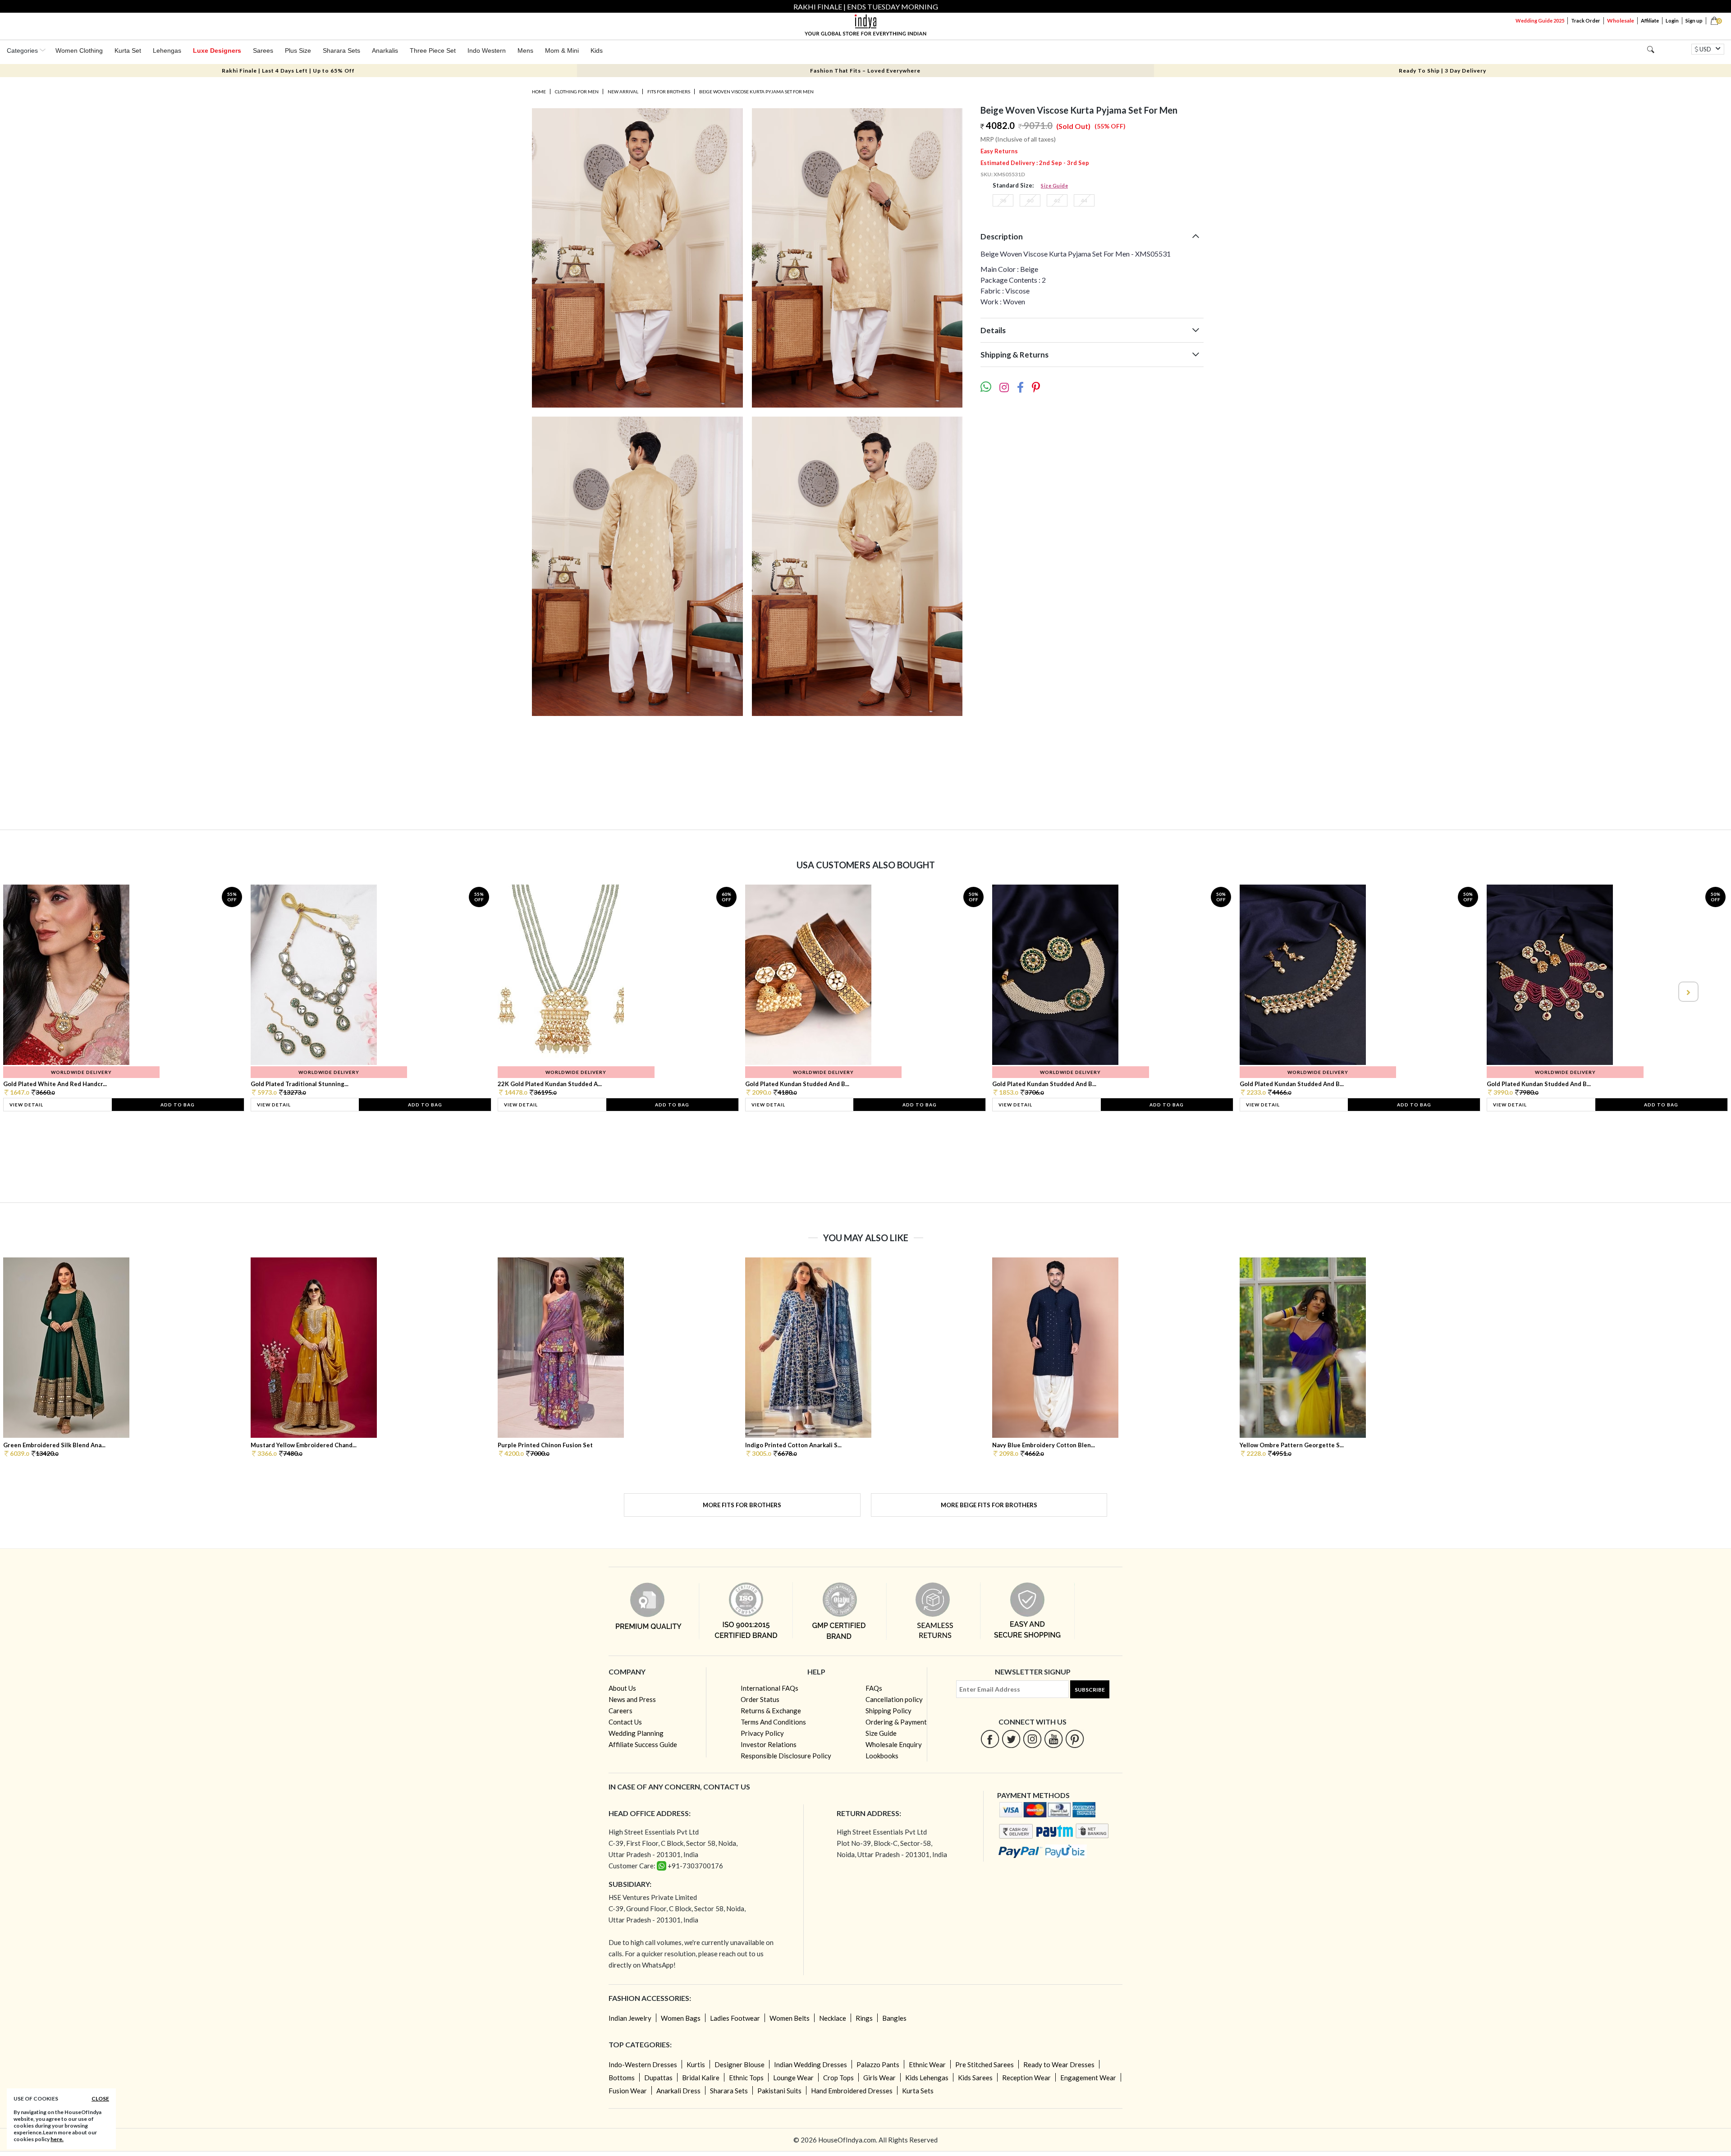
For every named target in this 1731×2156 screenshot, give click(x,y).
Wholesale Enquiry (894, 1744)
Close (100, 2099)
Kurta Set (128, 50)
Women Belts (790, 2018)
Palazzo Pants (878, 2064)
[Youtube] (1054, 1739)
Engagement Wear (1088, 2078)
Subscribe (1090, 1690)
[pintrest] (1075, 1739)
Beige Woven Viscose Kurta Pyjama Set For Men (756, 92)
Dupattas (658, 2078)
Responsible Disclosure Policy (786, 1756)
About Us (622, 1688)
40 (1030, 200)
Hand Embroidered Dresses (852, 2091)
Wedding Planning (636, 1733)
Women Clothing (79, 50)
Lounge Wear (793, 2078)
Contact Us (625, 1722)
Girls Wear (879, 2078)
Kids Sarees (975, 2078)
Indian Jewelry (630, 2018)
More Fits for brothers (742, 1505)
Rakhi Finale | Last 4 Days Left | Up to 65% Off (288, 71)
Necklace (833, 2018)
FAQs (874, 1688)
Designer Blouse (740, 2064)
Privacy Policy (762, 1733)
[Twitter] (1011, 1739)
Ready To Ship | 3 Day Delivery (1442, 71)
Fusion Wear (628, 2091)
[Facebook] (990, 1739)
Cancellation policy (894, 1699)
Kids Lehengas (927, 2078)
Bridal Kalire (701, 2078)
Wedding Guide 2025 (1540, 21)
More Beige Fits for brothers (989, 1505)
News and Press (632, 1699)
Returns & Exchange (771, 1711)
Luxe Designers (217, 50)
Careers (621, 1711)
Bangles (894, 2018)
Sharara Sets (341, 50)
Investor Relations (769, 1744)
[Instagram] (1033, 1739)
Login (1672, 21)
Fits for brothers (669, 92)
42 (1057, 200)
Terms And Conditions (773, 1722)
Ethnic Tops (746, 2078)
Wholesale (1621, 21)
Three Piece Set (433, 50)
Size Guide (1054, 186)
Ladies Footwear (735, 2018)
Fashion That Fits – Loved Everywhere (865, 71)
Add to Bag (178, 1105)
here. (57, 2139)
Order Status (760, 1699)
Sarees (263, 50)
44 (1084, 200)
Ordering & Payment (896, 1722)
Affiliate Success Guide (643, 1744)
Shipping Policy (888, 1711)
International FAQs (769, 1688)
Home (539, 92)
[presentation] (44, 992)
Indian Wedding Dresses (811, 2064)
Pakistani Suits (779, 2091)
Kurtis (696, 2064)
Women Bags (681, 2018)
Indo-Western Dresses (643, 2064)
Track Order (1586, 21)
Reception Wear (1026, 2078)
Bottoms (622, 2078)
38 (1003, 200)
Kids (597, 50)
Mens (525, 50)
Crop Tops (838, 2078)
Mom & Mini (562, 50)
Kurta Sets (918, 2091)
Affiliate (1650, 21)
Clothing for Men (577, 92)
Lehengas (167, 50)
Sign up (1694, 21)
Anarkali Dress (678, 2091)
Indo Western (487, 50)
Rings (864, 2018)
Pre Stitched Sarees (985, 2064)
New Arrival (623, 92)
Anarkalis (385, 50)
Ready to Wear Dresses (1059, 2064)
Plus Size (298, 50)
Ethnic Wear (927, 2064)
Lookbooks (882, 1756)
